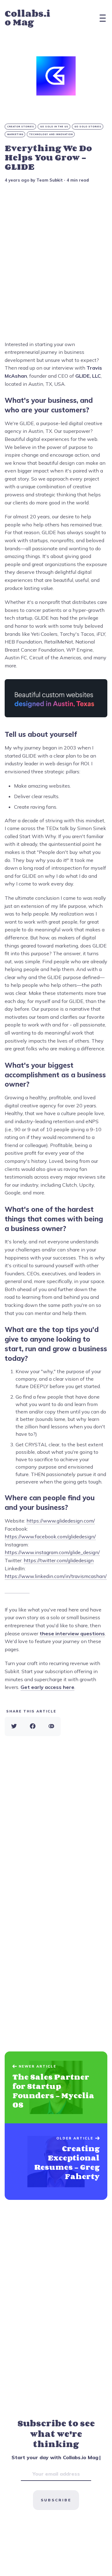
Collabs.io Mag (28, 18)
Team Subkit (50, 180)
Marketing (15, 134)
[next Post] (56, 2087)
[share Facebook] (33, 1726)
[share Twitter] (14, 1726)
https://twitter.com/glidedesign (59, 1560)
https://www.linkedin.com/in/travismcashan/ (56, 1576)
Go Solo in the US (54, 127)
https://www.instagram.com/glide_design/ (52, 1552)
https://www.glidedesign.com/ (61, 1521)
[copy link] (51, 1726)
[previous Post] (56, 2162)
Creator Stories (21, 127)
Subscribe (56, 2500)
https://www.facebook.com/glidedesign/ (50, 1536)
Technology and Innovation (51, 134)
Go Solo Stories (88, 127)
